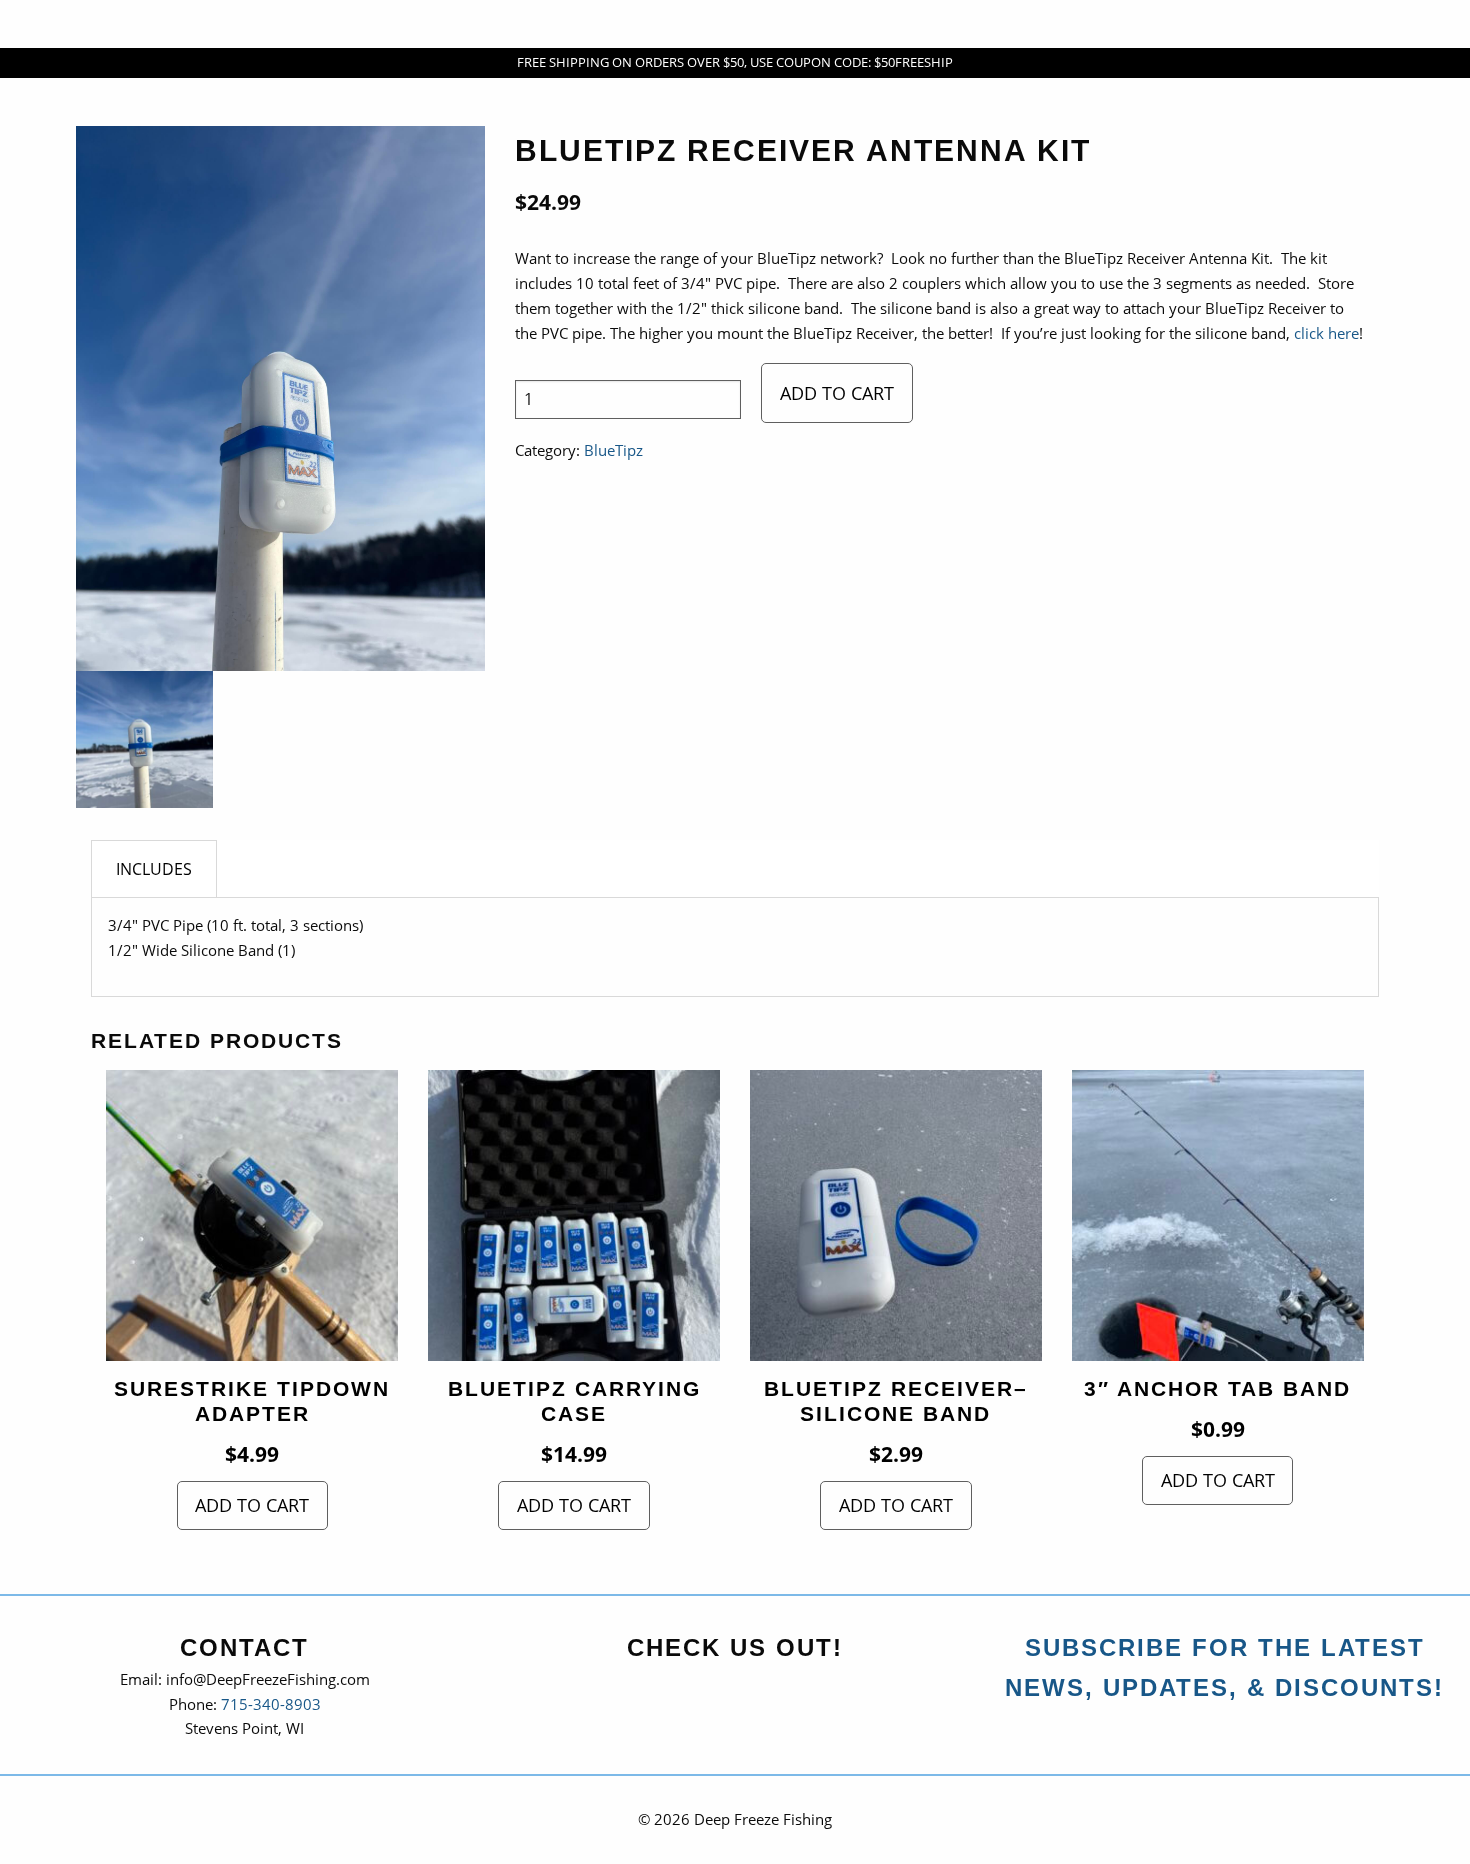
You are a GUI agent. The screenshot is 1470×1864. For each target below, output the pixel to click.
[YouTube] (737, 1691)
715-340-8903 (271, 1704)
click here (1326, 333)
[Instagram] (782, 1691)
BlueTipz (613, 450)
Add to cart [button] (252, 1505)
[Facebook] (647, 1691)
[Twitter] (692, 1691)
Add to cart (837, 393)
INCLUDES (154, 869)
